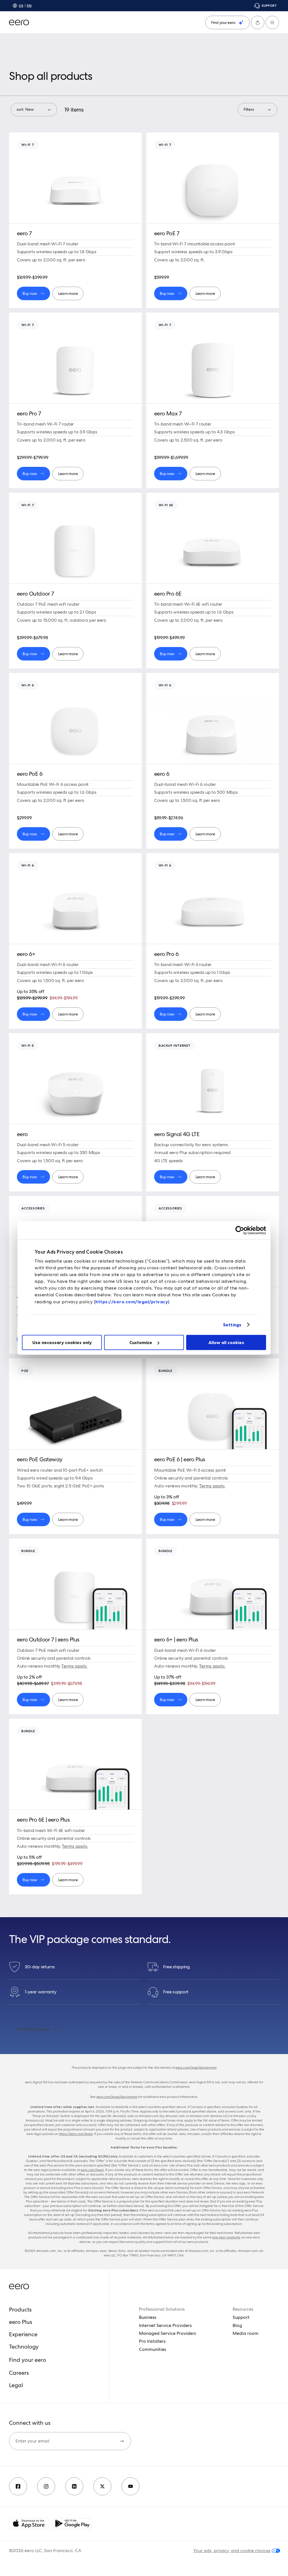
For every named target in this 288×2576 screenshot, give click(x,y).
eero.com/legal (92, 2170)
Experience (23, 2334)
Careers (19, 2373)
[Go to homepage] (19, 22)
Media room (246, 2333)
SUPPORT (269, 5)
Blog (237, 2325)
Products (20, 2310)
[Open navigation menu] (272, 22)
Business (148, 2317)
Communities (153, 2349)
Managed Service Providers (167, 2333)
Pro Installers (152, 2341)
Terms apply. (212, 1486)
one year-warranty (226, 2237)
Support (241, 2317)
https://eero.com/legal (76, 2134)
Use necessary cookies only (62, 1342)
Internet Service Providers (165, 2325)
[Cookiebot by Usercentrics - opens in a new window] (241, 1230)
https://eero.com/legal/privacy (132, 1302)
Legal (16, 2385)
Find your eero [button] (28, 2360)
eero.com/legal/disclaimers (196, 2068)
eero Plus (21, 2322)
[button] (258, 22)
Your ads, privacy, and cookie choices (232, 2551)
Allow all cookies (226, 1342)
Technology (24, 2347)
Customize (141, 1342)
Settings (232, 1325)
